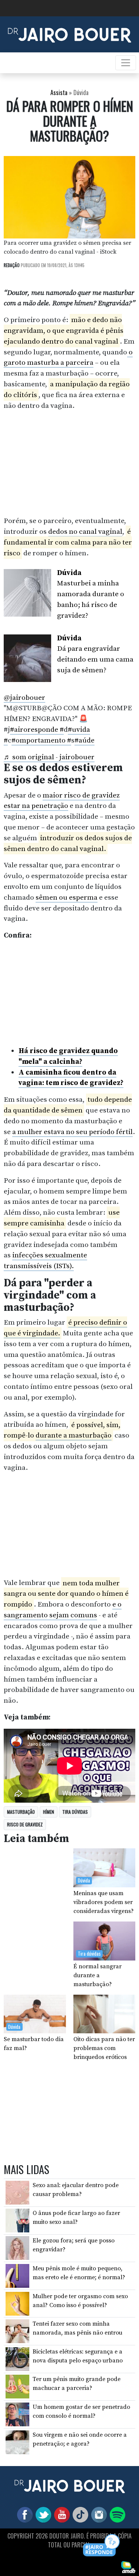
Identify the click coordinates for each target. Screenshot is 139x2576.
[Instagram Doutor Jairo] (97, 2514)
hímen (49, 1812)
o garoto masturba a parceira (68, 358)
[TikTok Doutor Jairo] (79, 2514)
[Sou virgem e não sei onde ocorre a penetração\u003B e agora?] (17, 2442)
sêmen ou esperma (67, 897)
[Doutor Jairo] (69, 34)
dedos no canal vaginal (85, 532)
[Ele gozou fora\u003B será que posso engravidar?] (17, 2248)
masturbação (21, 1812)
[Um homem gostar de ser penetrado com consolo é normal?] (17, 2414)
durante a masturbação (74, 1435)
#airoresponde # (37, 730)
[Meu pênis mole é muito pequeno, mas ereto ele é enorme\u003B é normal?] (17, 2275)
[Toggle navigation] (126, 63)
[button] (102, 2546)
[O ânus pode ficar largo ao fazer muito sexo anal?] (17, 2220)
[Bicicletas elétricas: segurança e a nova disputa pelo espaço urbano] (17, 2359)
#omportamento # (41, 740)
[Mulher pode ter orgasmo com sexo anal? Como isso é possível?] (17, 2303)
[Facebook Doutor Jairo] (23, 2514)
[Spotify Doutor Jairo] (116, 2514)
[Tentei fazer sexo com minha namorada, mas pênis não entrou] (17, 2331)
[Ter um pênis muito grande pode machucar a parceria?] (17, 2386)
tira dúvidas (75, 1812)
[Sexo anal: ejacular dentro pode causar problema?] (17, 2192)
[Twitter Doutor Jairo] (42, 2514)
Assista (59, 92)
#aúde (85, 740)
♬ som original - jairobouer (49, 757)
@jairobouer (24, 698)
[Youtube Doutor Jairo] (60, 2514)
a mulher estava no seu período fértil (72, 1132)
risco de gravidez (25, 1824)
